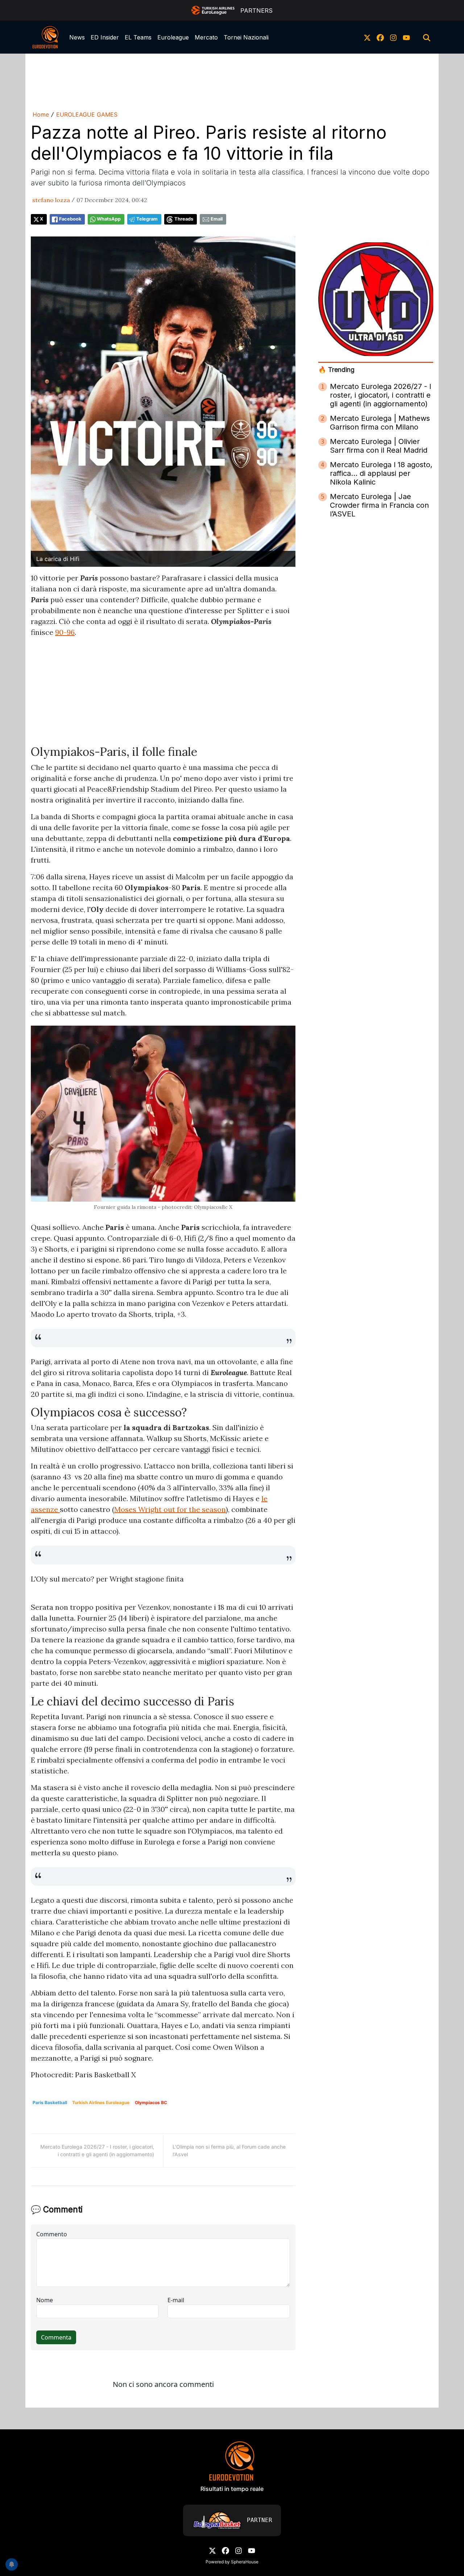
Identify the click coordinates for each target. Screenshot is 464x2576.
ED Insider (105, 37)
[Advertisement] (232, 81)
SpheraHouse (245, 2562)
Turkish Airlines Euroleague (101, 2102)
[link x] (367, 37)
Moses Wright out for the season (170, 1509)
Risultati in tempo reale (232, 2489)
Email (217, 219)
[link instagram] (393, 37)
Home (41, 114)
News (77, 37)
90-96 (65, 632)
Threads (184, 219)
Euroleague (173, 37)
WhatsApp (109, 219)
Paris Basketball (50, 2102)
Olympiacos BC (151, 2102)
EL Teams (138, 37)
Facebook (70, 219)
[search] (427, 37)
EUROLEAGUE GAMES (87, 114)
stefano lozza (51, 200)
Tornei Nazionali (246, 37)
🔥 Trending (336, 370)
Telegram (147, 219)
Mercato (206, 37)
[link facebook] (380, 37)
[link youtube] (406, 37)
